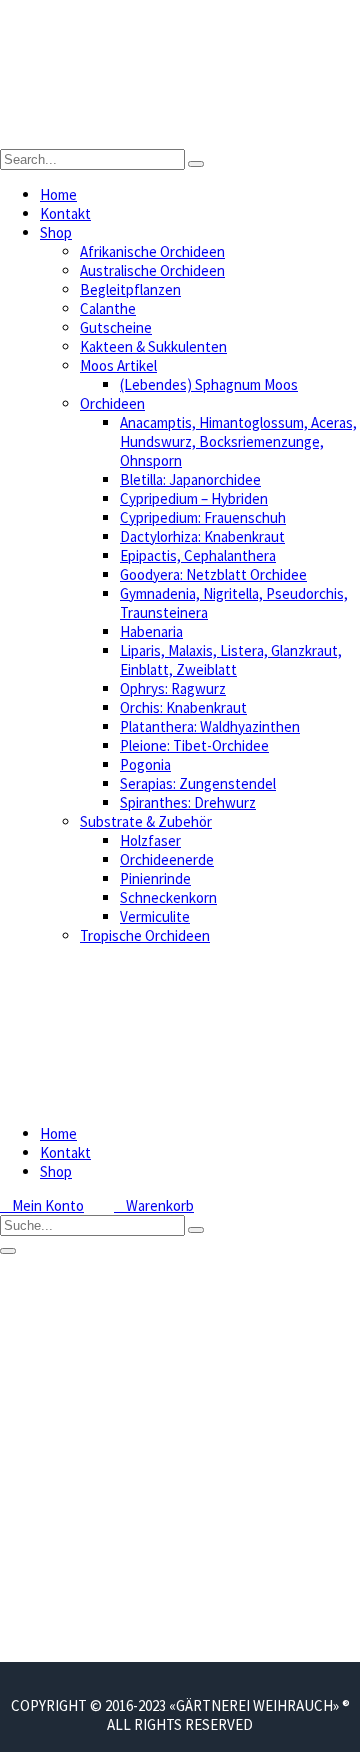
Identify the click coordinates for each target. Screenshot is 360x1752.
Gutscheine (116, 327)
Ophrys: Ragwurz (173, 688)
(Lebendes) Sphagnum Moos (209, 384)
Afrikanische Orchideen (152, 251)
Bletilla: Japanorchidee (190, 479)
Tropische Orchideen (145, 935)
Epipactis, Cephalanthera (198, 555)
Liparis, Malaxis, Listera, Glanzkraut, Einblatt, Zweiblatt (231, 660)
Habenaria (151, 631)
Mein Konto (42, 1205)
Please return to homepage (42, 1643)
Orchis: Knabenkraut (183, 707)
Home (58, 194)
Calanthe (108, 308)
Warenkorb (154, 1205)
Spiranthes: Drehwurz (188, 802)
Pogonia (145, 764)
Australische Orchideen (152, 270)
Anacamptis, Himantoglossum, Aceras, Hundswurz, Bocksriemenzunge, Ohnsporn (238, 441)
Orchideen (112, 403)
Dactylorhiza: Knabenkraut (202, 536)
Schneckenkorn (168, 897)
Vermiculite (155, 916)
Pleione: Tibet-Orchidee (194, 745)
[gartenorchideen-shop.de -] (180, 139)
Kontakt (65, 213)
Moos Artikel (118, 365)
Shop (56, 232)
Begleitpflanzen (130, 289)
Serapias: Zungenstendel (198, 783)
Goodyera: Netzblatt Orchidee (213, 574)
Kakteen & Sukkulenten (153, 346)
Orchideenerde (167, 859)
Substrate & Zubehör (146, 821)
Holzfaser (150, 840)
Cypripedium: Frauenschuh (203, 517)
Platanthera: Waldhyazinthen (210, 726)
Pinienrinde (155, 878)
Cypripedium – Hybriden (194, 498)
